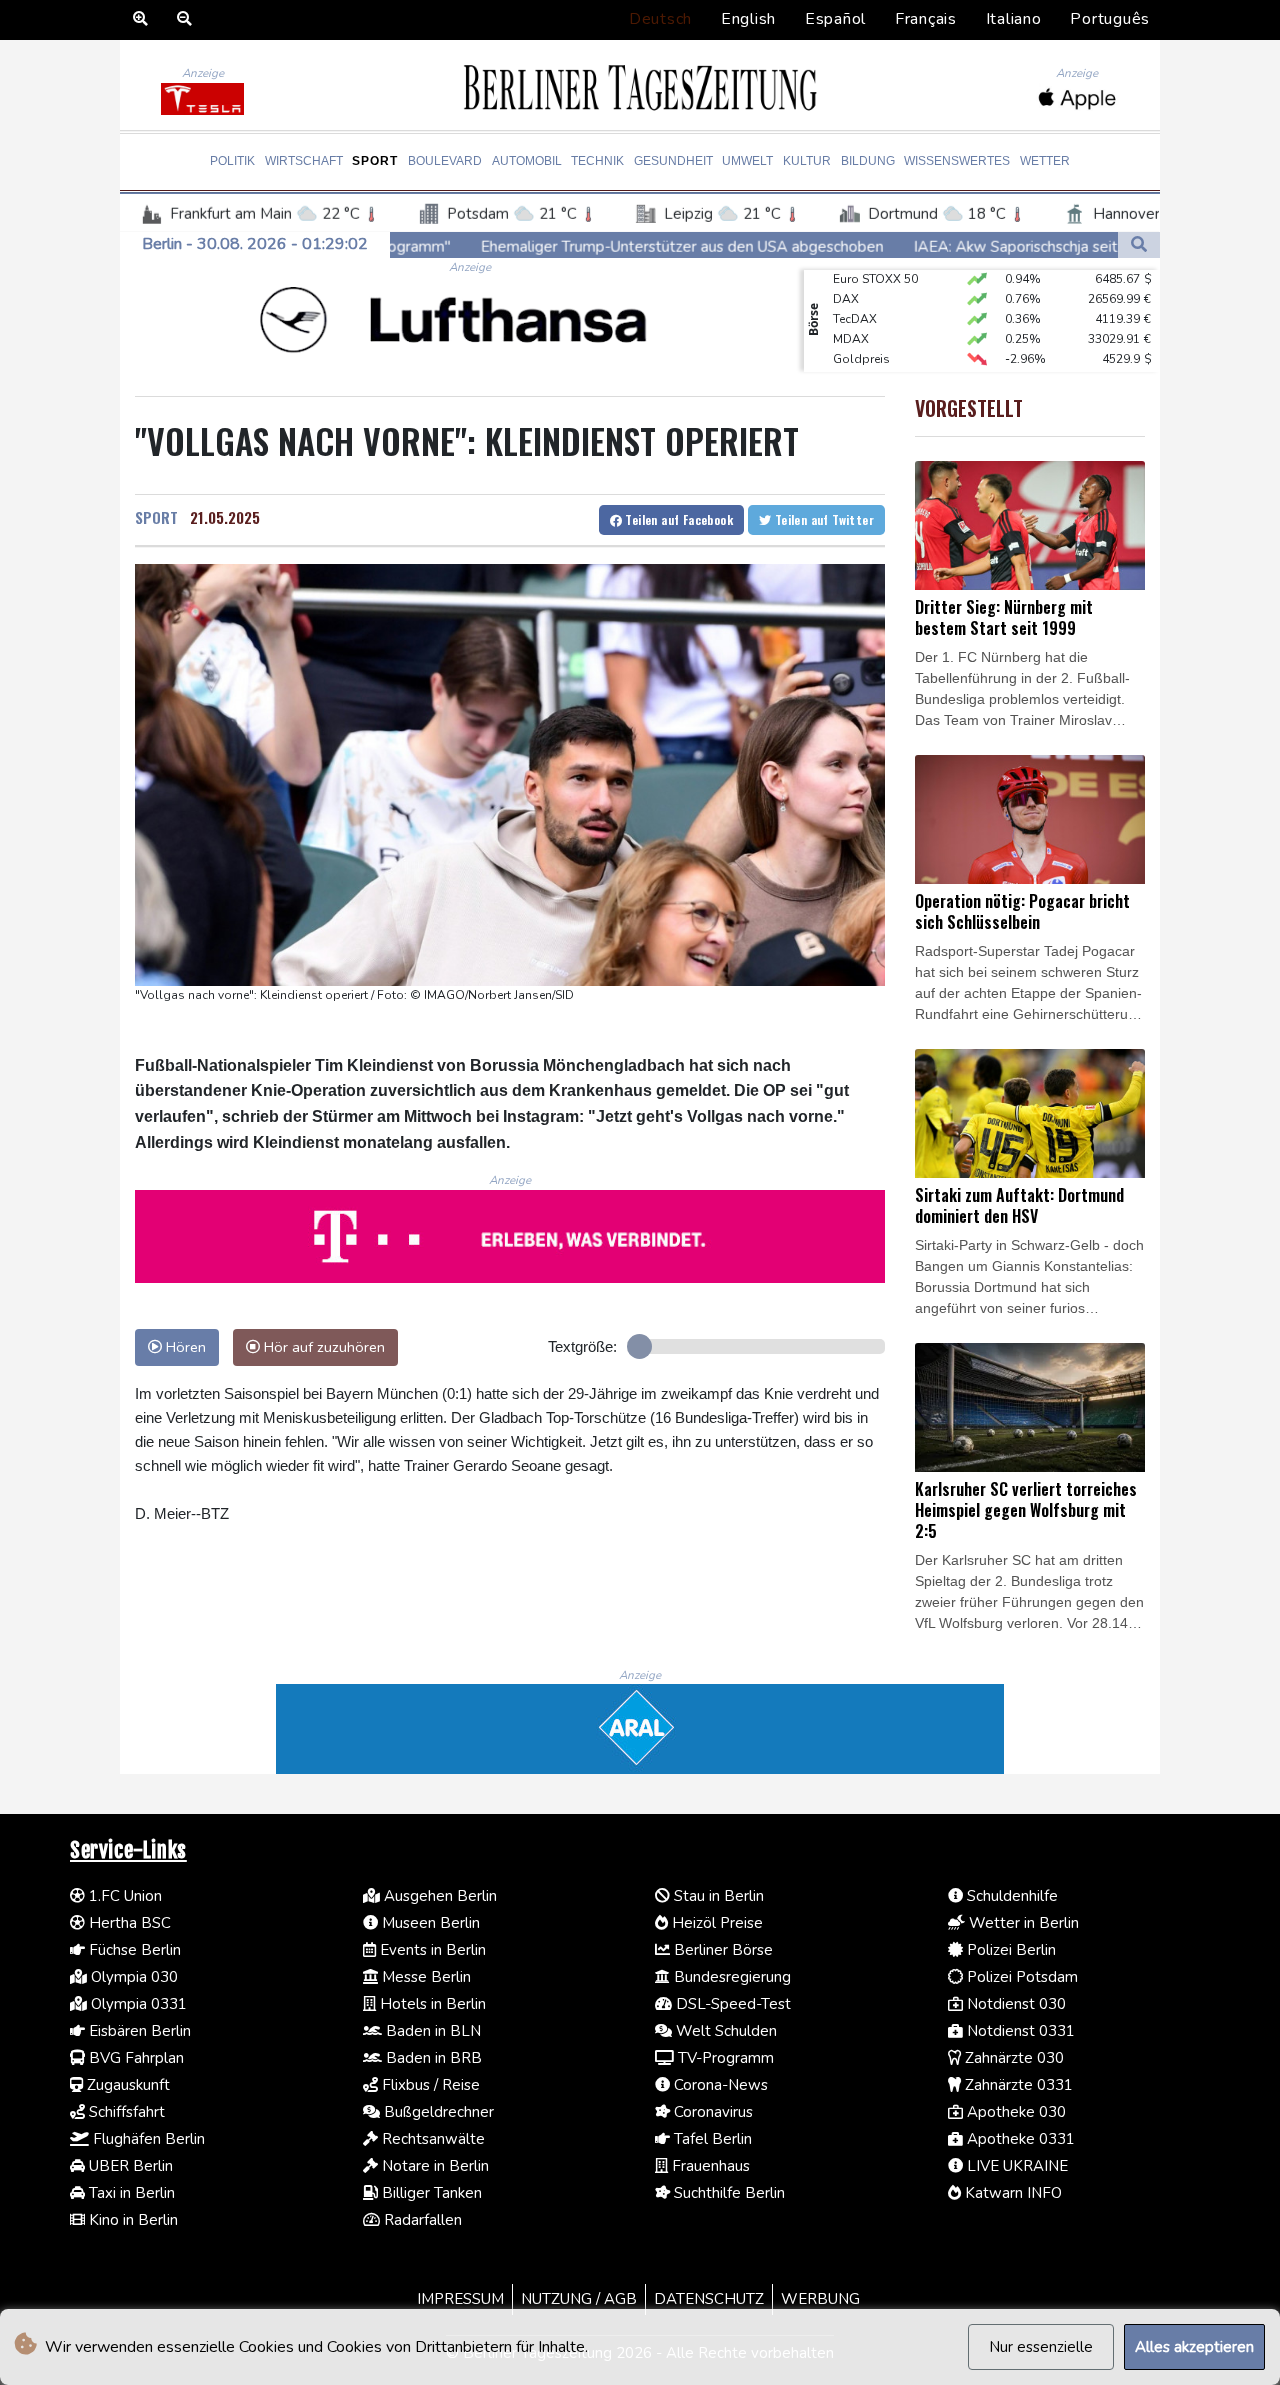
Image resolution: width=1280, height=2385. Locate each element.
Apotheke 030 (1014, 2112)
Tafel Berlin (711, 2139)
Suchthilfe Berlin (727, 2193)
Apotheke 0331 (1019, 2139)
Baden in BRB (432, 2058)
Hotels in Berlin (431, 2004)
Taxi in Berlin (130, 2193)
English (748, 19)
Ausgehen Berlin (438, 1896)
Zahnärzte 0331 (1017, 2085)
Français (926, 19)
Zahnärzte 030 (1012, 2058)
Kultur (807, 161)
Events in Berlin (431, 1950)
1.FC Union (123, 1896)
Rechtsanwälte (431, 2139)
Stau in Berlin (717, 1896)
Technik (597, 161)
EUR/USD (859, 356)
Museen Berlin (429, 1923)
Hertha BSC (128, 1923)
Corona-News (719, 2085)
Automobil (527, 161)
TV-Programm (724, 2058)
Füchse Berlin (133, 1950)
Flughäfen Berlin (147, 2139)
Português (1110, 19)
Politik (232, 161)
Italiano (1014, 19)
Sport (375, 161)
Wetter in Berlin (1022, 1923)
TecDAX (855, 296)
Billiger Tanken (430, 2193)
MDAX (851, 316)
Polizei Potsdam (1020, 1977)
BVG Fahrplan (134, 2058)
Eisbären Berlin (138, 2031)
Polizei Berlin (1009, 1950)
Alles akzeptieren (1194, 2347)
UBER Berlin (129, 2166)
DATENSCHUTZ (709, 2299)
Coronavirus (711, 2112)
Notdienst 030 (1014, 2004)
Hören (184, 1347)
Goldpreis (861, 336)
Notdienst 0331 (1019, 2031)
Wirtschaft (304, 161)
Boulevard (445, 161)
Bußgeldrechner (437, 2112)
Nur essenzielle (1041, 2347)
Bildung (868, 161)
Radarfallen (421, 2220)
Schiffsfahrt (125, 2112)
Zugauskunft (126, 2085)
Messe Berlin (424, 1977)
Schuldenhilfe (1010, 1896)
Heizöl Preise (715, 1923)
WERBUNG (820, 2299)
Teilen (677, 519)
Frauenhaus (709, 2166)
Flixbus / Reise (429, 2085)
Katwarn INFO (1011, 2193)
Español (835, 19)
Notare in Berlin (433, 2166)
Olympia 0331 (137, 2004)
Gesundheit (673, 161)
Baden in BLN (431, 2031)
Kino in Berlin (131, 2220)
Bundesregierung (730, 1977)
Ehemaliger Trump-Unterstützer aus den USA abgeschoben (536, 247)
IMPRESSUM (460, 2299)
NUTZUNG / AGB (579, 2299)
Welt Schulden (724, 2031)
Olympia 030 (132, 1977)
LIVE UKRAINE (1015, 2166)
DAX (846, 276)
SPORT (156, 517)
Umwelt (747, 161)
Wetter (1045, 161)
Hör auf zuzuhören (322, 1347)
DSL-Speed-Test (731, 2004)
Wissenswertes (957, 161)
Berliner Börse (721, 1950)
